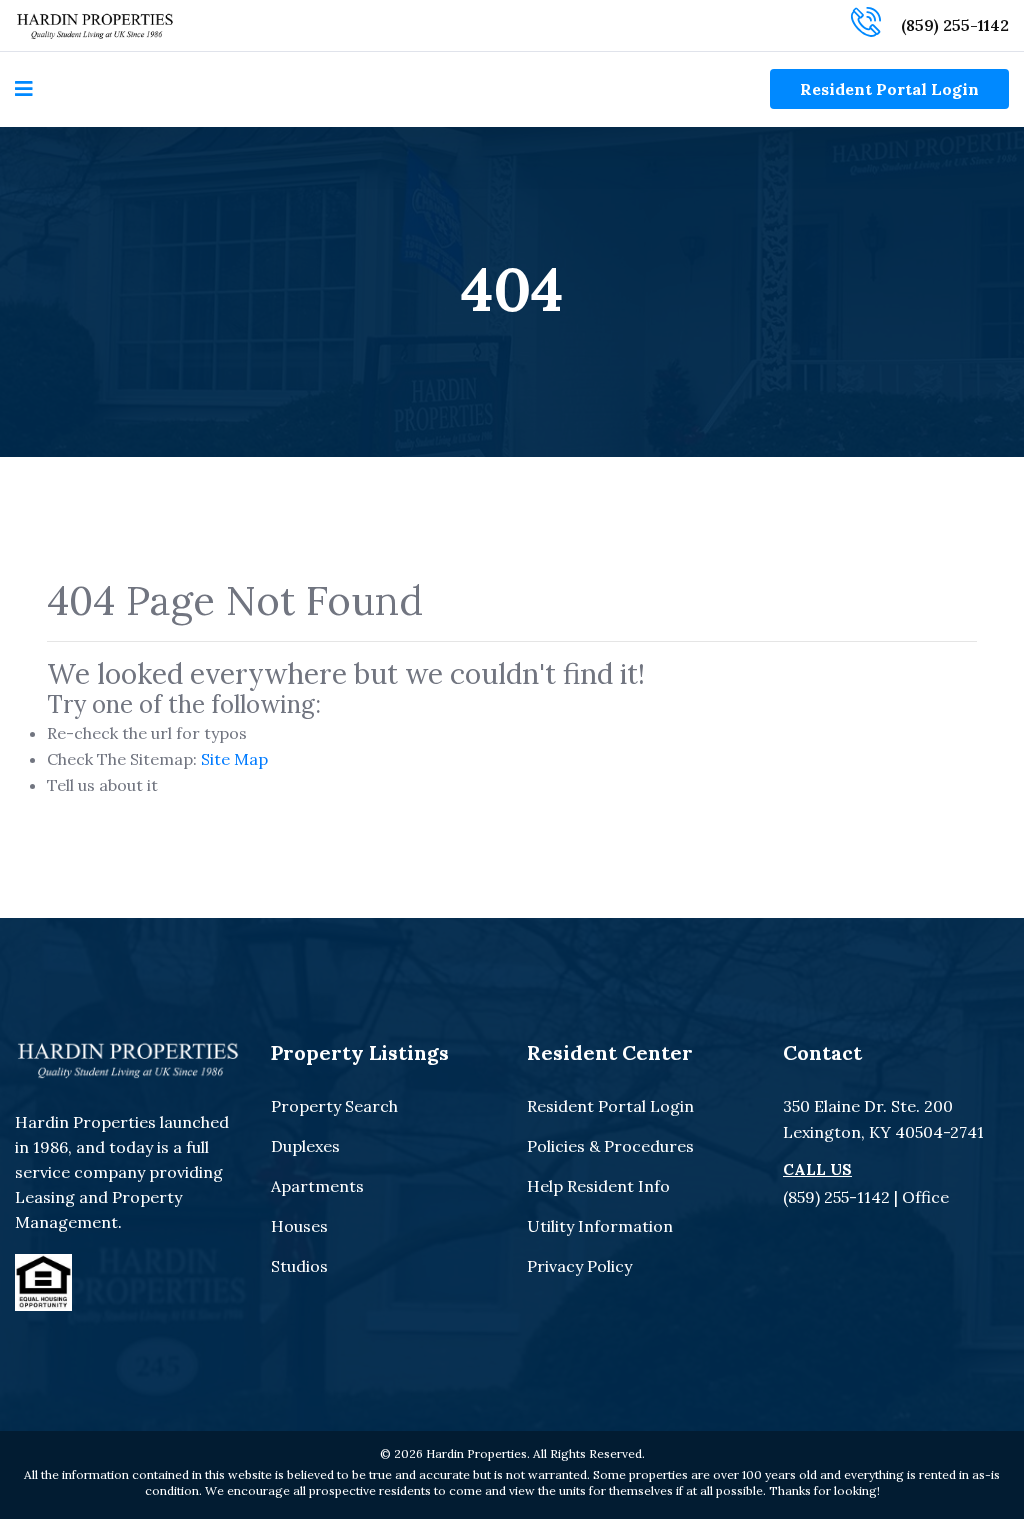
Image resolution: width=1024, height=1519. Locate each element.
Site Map (234, 759)
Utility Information (600, 1226)
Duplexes (305, 1146)
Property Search (334, 1106)
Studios (299, 1266)
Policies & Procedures (610, 1146)
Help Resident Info (598, 1186)
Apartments (317, 1186)
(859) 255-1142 (955, 25)
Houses (299, 1226)
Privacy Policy (579, 1266)
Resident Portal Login (889, 89)
